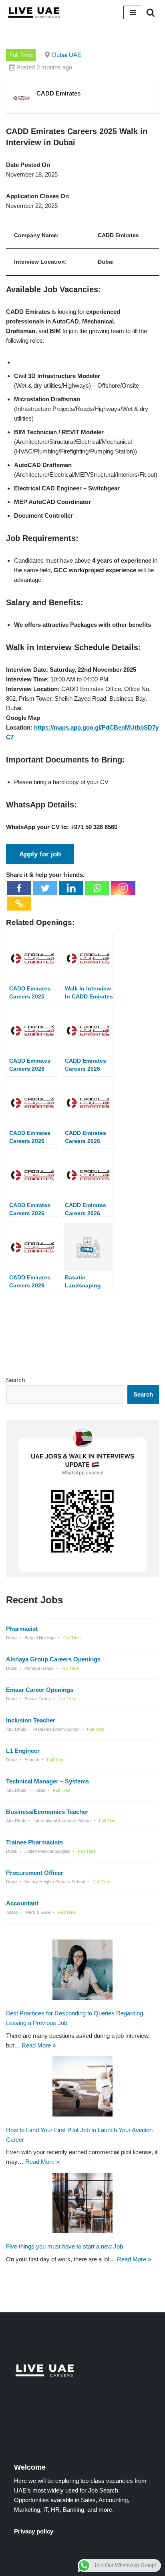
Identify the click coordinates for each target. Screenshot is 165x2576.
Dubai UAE (67, 55)
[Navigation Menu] (133, 12)
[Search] (151, 12)
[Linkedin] (71, 888)
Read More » (39, 2045)
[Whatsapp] (97, 888)
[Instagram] (123, 888)
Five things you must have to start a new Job (64, 2246)
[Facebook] (19, 888)
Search (15, 1380)
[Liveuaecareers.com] (34, 12)
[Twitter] (45, 888)
